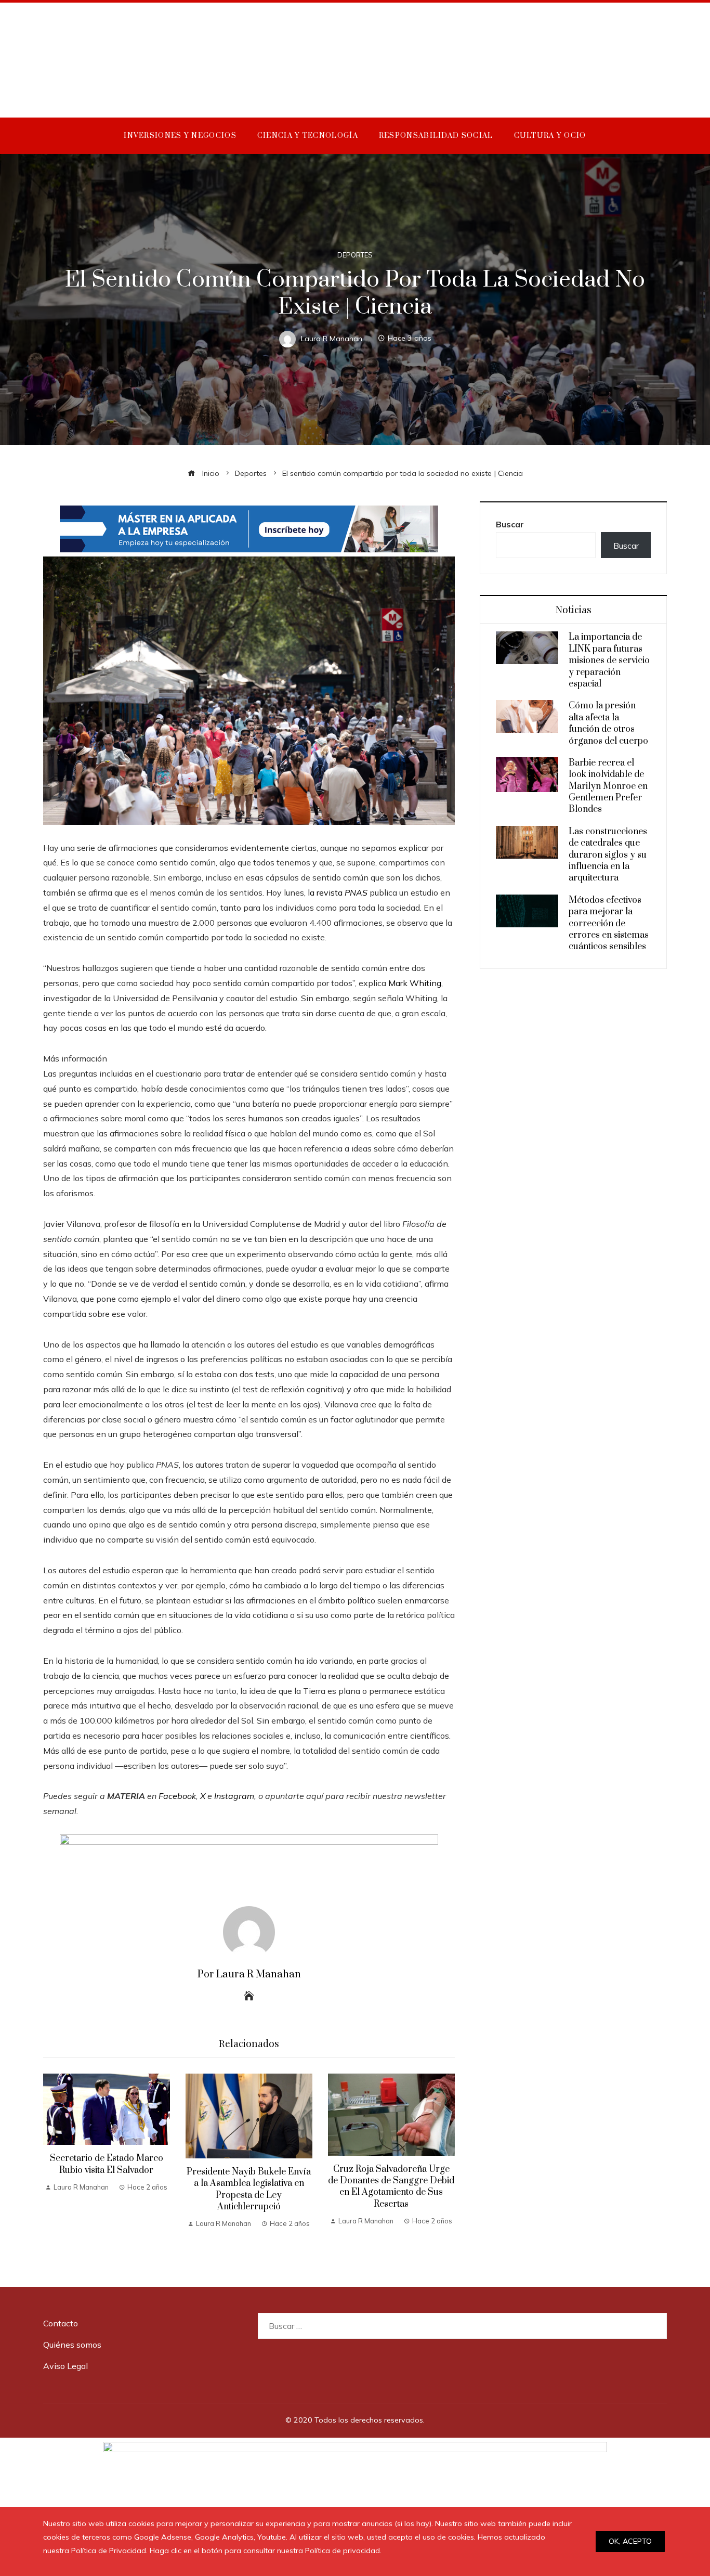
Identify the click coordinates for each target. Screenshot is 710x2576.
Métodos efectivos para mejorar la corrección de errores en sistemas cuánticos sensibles (609, 924)
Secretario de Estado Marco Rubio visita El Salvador (107, 2164)
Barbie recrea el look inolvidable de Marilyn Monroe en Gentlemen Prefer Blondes (608, 786)
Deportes (355, 255)
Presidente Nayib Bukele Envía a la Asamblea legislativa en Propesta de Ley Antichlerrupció (249, 2189)
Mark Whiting (415, 983)
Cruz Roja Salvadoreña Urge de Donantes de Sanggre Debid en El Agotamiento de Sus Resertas (391, 2187)
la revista (338, 892)
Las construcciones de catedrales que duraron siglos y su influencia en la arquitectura (608, 855)
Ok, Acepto (630, 2541)
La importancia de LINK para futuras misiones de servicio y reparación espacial (609, 661)
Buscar (510, 524)
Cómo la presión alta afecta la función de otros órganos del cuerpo (608, 723)
